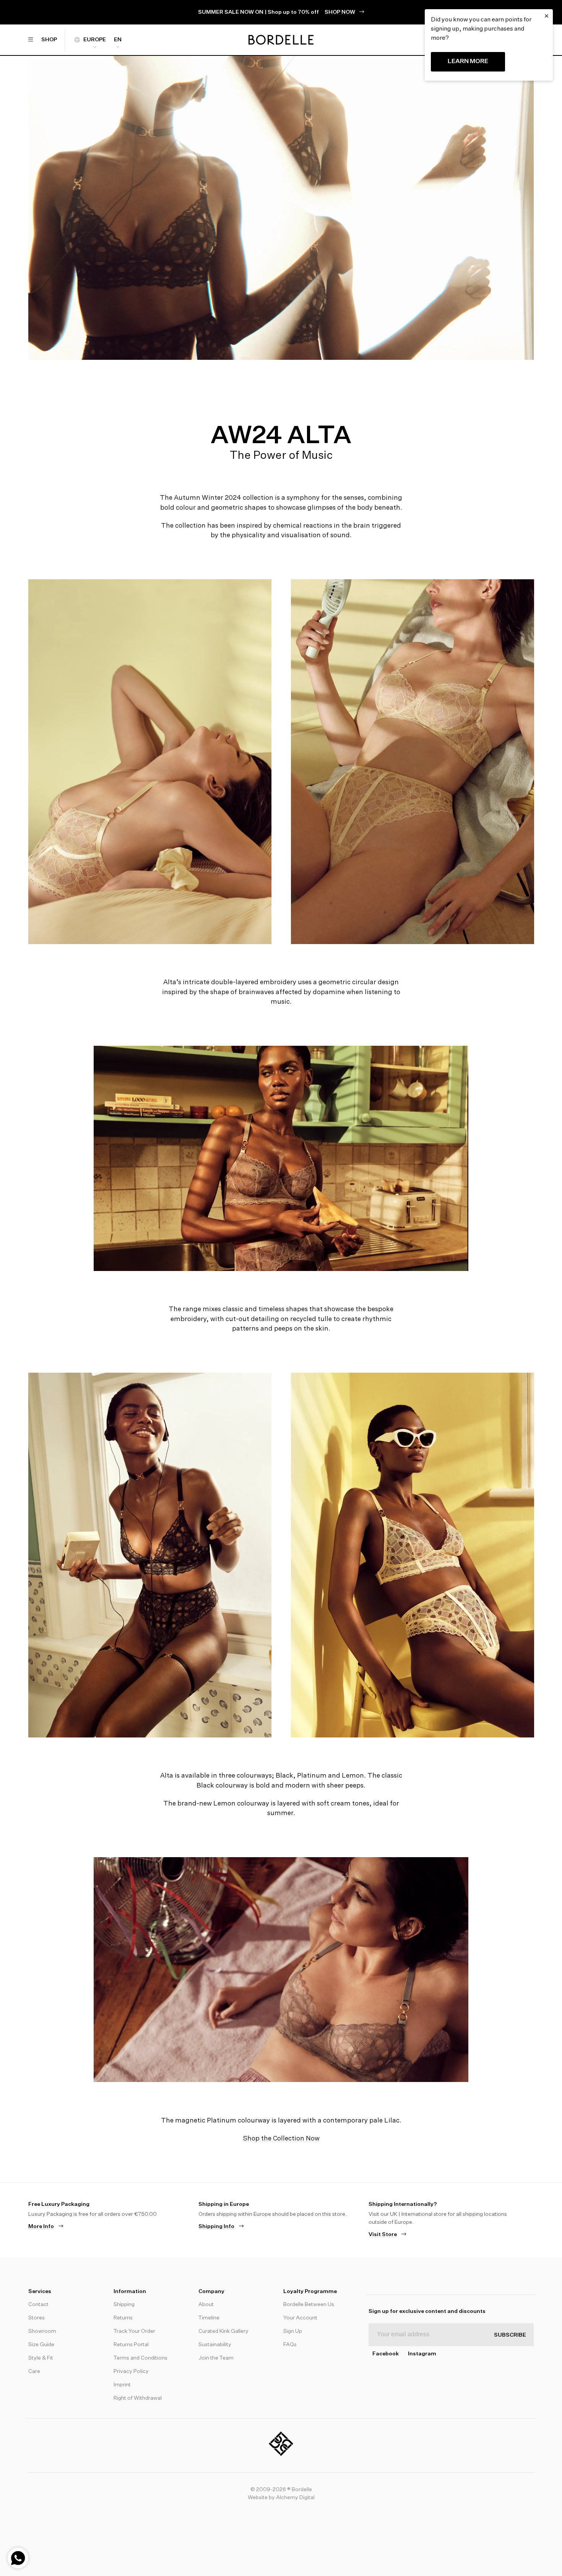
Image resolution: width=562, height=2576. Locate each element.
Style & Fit (41, 2358)
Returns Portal (131, 2345)
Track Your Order (134, 2331)
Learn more (468, 62)
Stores (37, 2318)
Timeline (209, 2318)
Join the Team (216, 2358)
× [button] (547, 16)
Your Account (300, 2318)
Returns (123, 2318)
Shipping (124, 2305)
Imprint (122, 2385)
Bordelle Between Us (309, 2305)
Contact (38, 2305)
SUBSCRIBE (510, 2335)
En (118, 40)
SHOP (49, 40)
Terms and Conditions (140, 2358)
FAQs (290, 2345)
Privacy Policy (131, 2371)
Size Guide (41, 2345)
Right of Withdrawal (138, 2398)
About (206, 2305)
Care (34, 2371)
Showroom (42, 2331)
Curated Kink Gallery (223, 2331)
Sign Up (293, 2331)
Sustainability (215, 2345)
